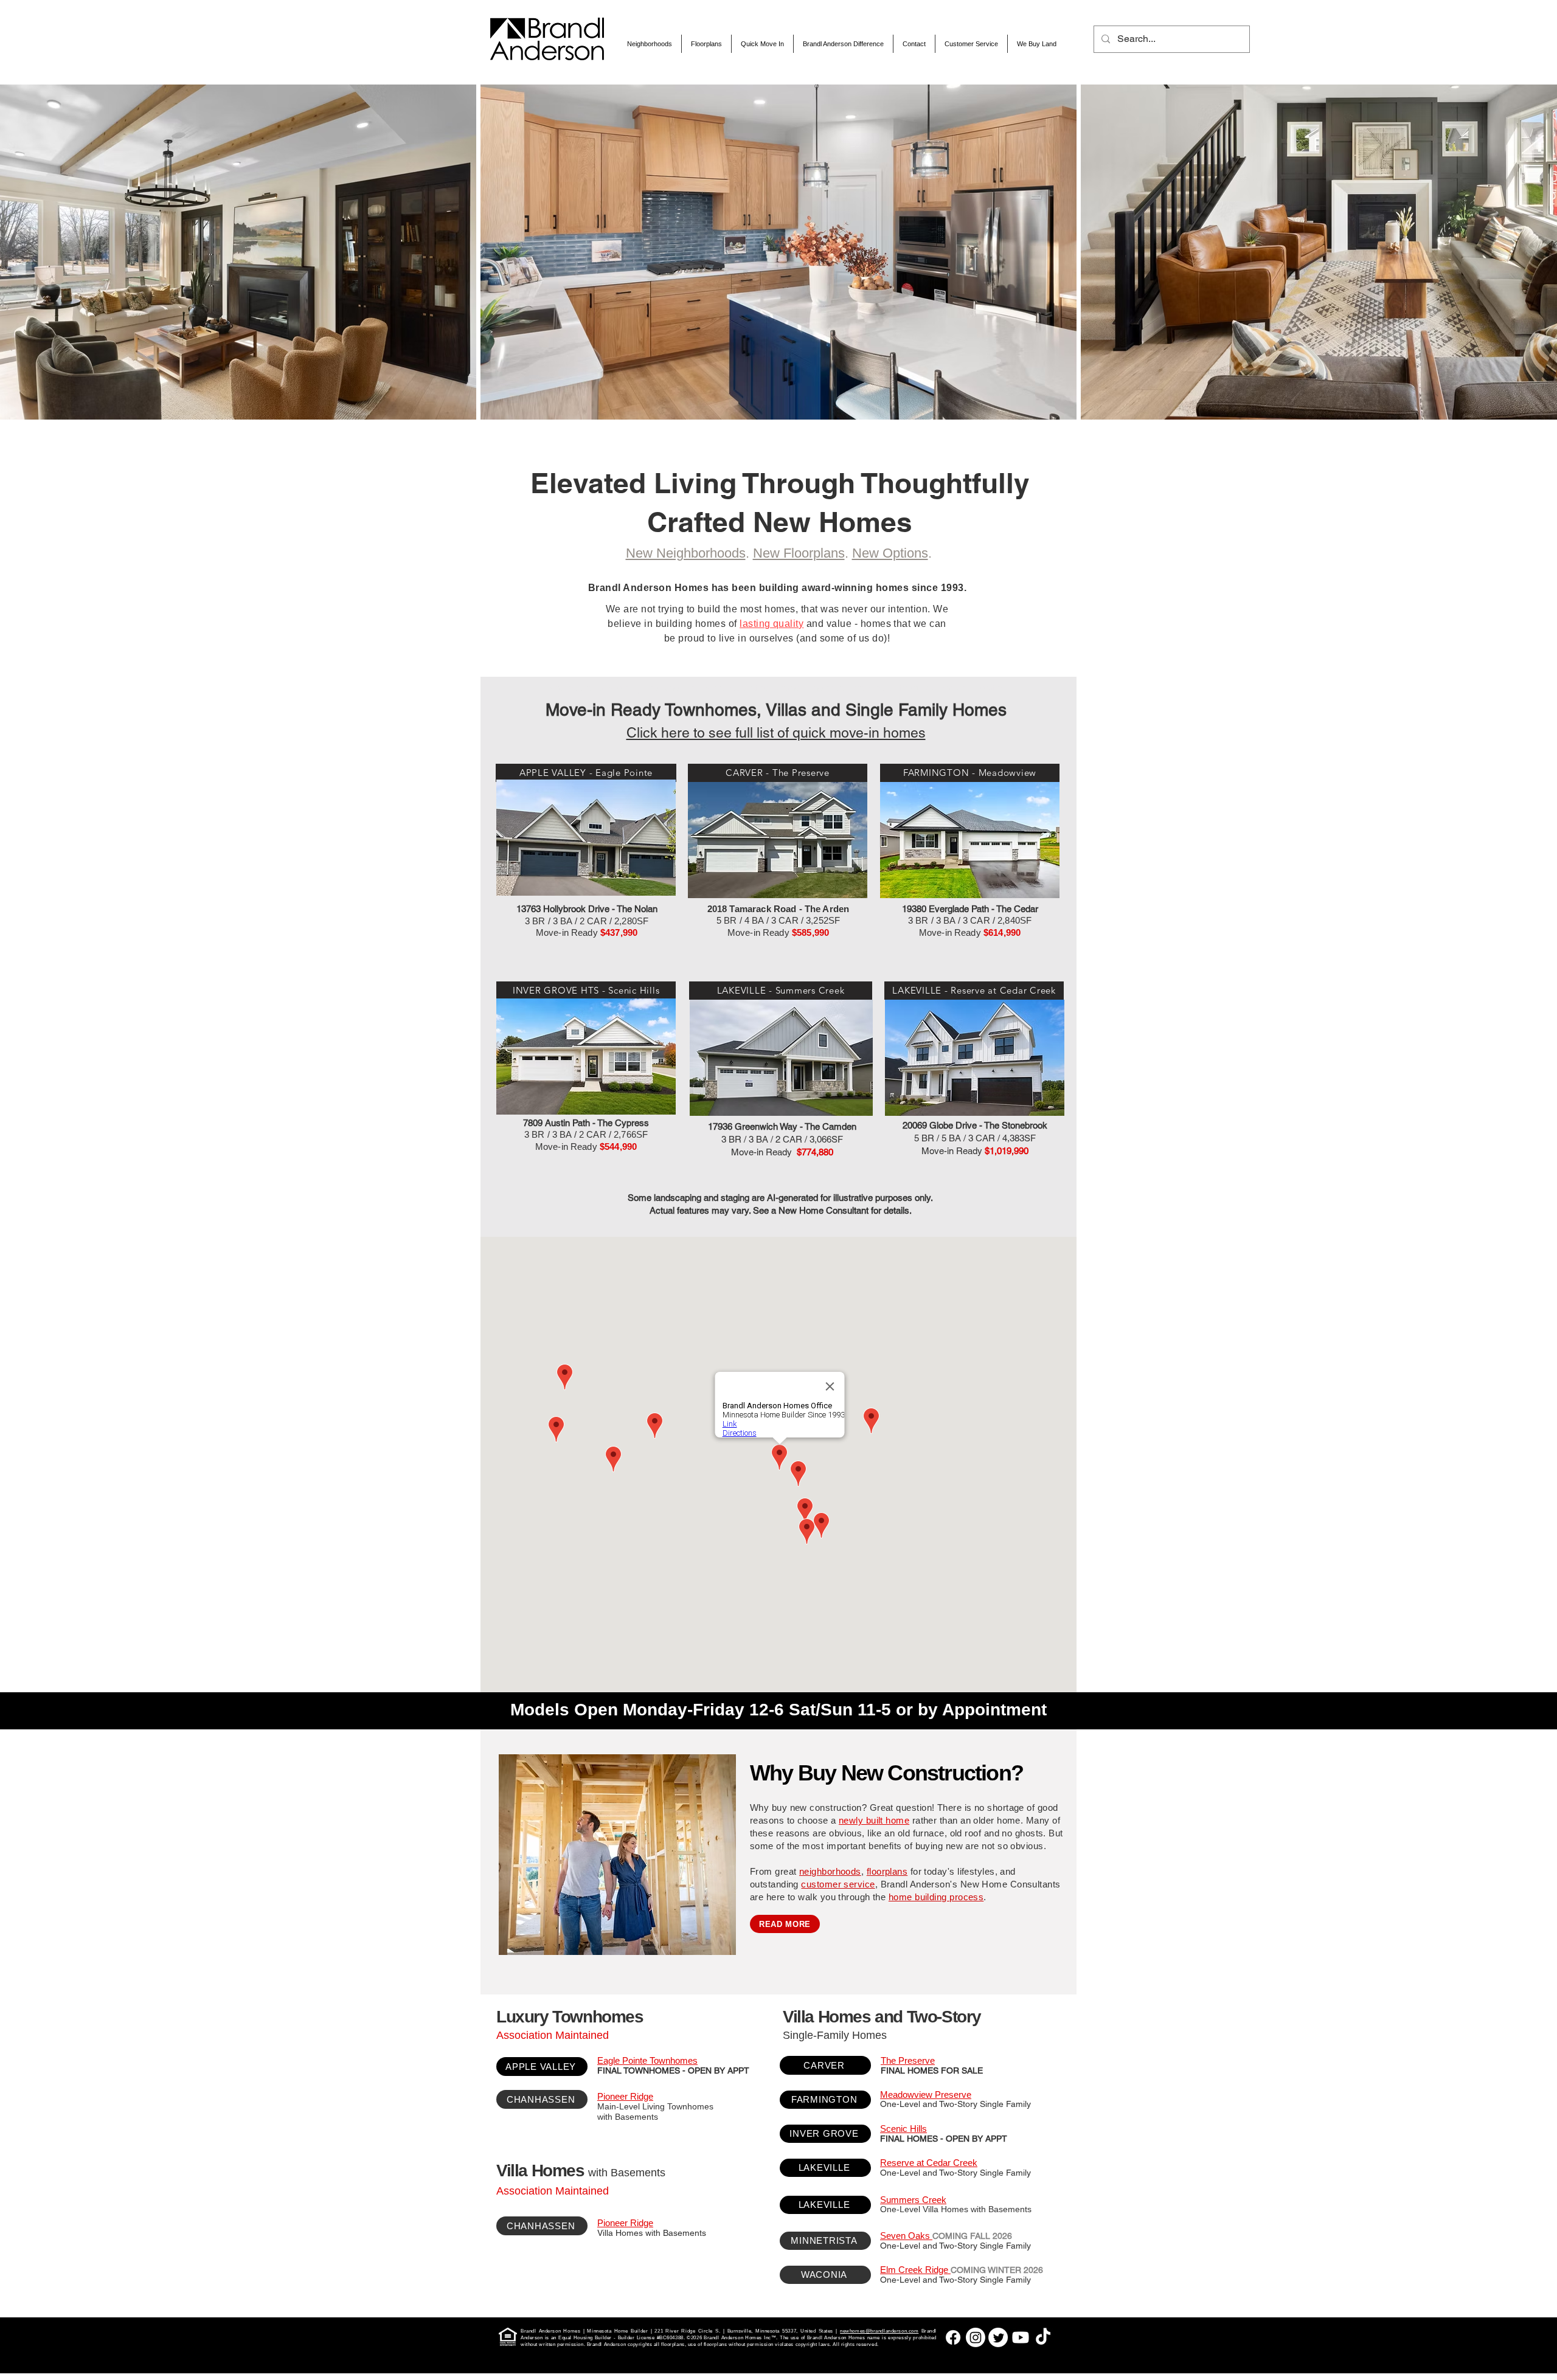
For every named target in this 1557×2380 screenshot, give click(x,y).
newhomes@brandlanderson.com (879, 2331)
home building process (936, 1897)
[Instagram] (976, 2337)
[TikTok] (1043, 2337)
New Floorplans (799, 553)
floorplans (887, 1871)
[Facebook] (953, 2337)
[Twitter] (998, 2337)
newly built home (874, 1820)
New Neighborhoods (686, 553)
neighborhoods (830, 1871)
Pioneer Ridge (625, 2096)
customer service (838, 1884)
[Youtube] (1021, 2337)
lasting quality (772, 624)
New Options (890, 553)
